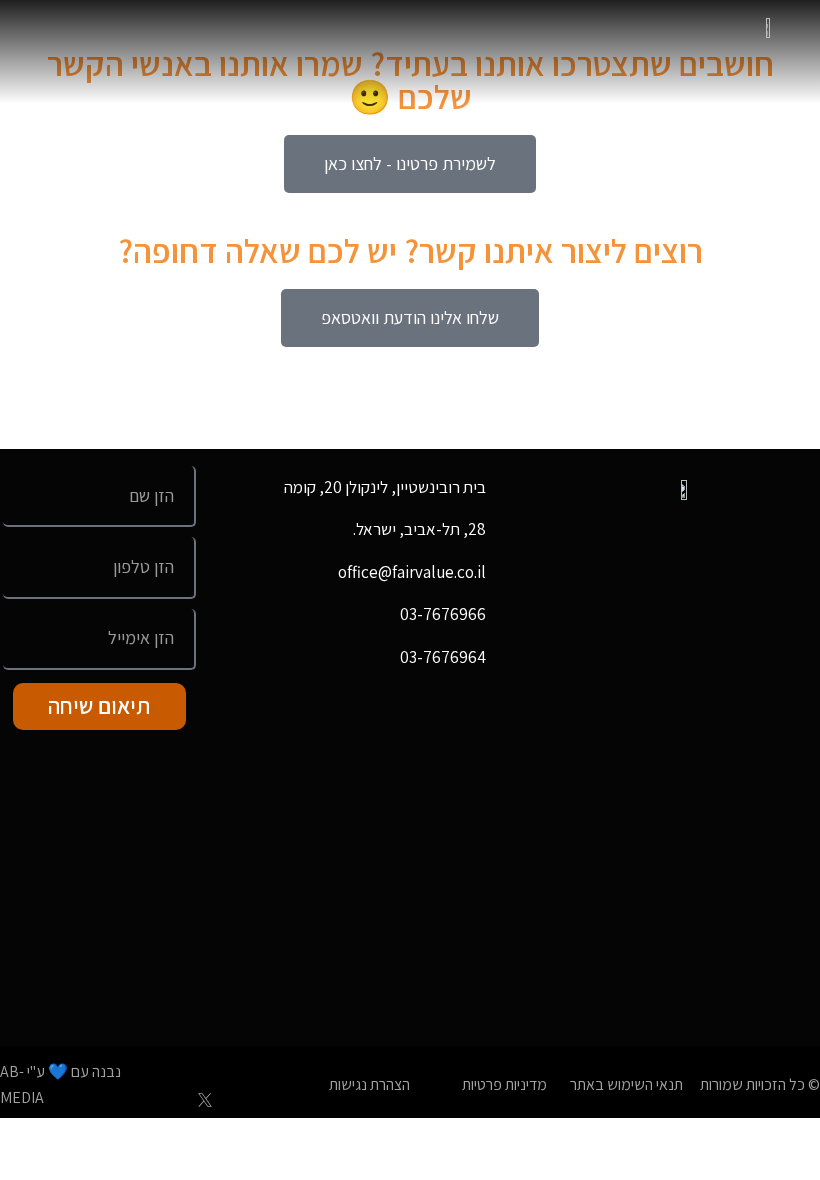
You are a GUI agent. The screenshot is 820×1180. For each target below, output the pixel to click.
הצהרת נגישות (369, 1084)
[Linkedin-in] (172, 1064)
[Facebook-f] (238, 1064)
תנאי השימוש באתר (626, 1084)
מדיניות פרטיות (504, 1084)
